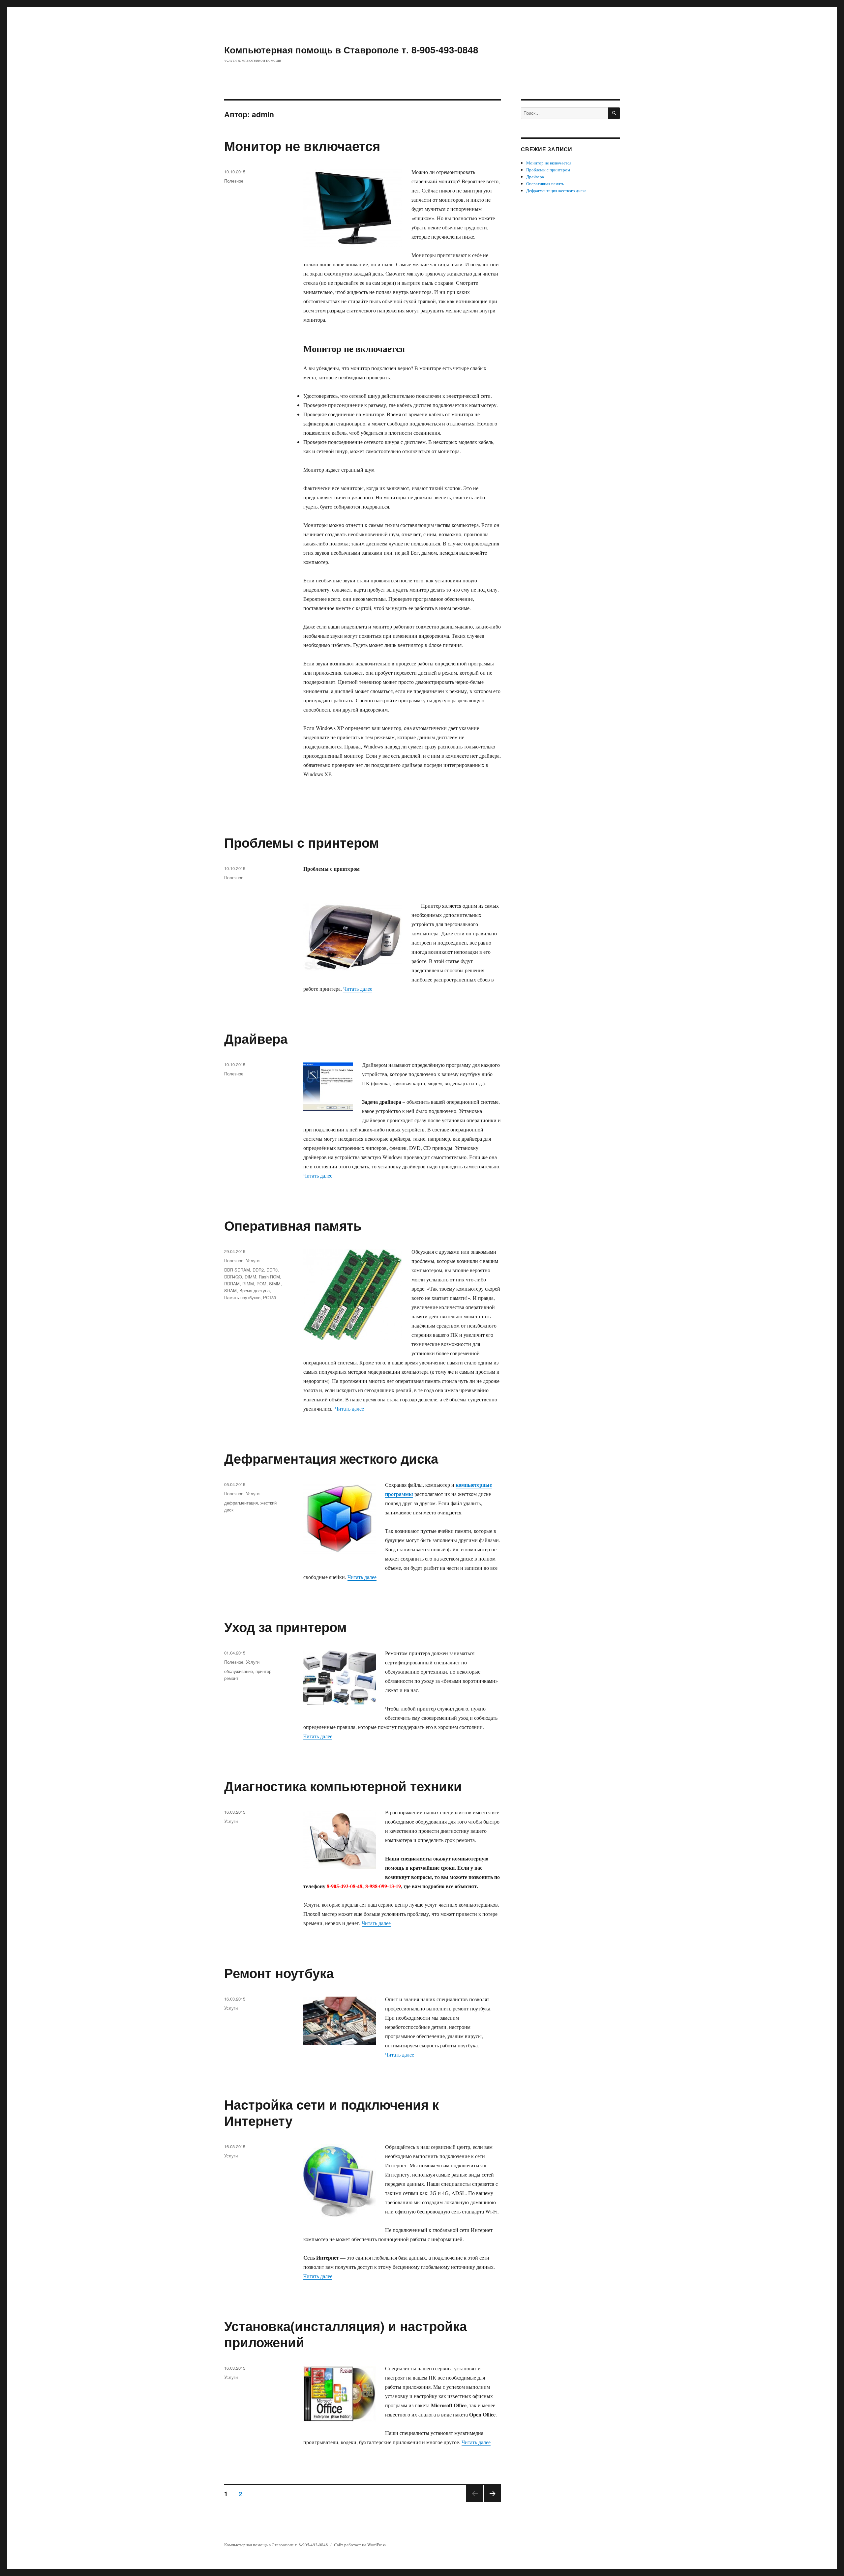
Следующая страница (493, 2502)
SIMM (275, 1284)
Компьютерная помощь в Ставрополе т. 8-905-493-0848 (351, 50)
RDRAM (232, 1284)
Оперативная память (293, 1225)
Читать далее (358, 989)
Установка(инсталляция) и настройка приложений (346, 2334)
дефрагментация (241, 1503)
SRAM (230, 1290)
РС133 (270, 1297)
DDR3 (272, 1270)
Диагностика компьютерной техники (343, 1786)
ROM (261, 1284)
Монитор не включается (302, 146)
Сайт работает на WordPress (360, 2545)
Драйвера (256, 1038)
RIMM (248, 1284)
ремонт (231, 1678)
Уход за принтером (286, 1627)
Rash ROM (269, 1277)
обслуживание (239, 1671)
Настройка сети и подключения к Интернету (332, 2112)
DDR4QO (233, 1277)
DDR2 (258, 1270)
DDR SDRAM (237, 1270)
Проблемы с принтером (302, 842)
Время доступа (255, 1290)
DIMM (250, 1277)
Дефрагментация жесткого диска (331, 1458)
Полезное (234, 181)
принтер (263, 1671)
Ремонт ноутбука (279, 1973)
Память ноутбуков (242, 1297)
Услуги (253, 1260)
